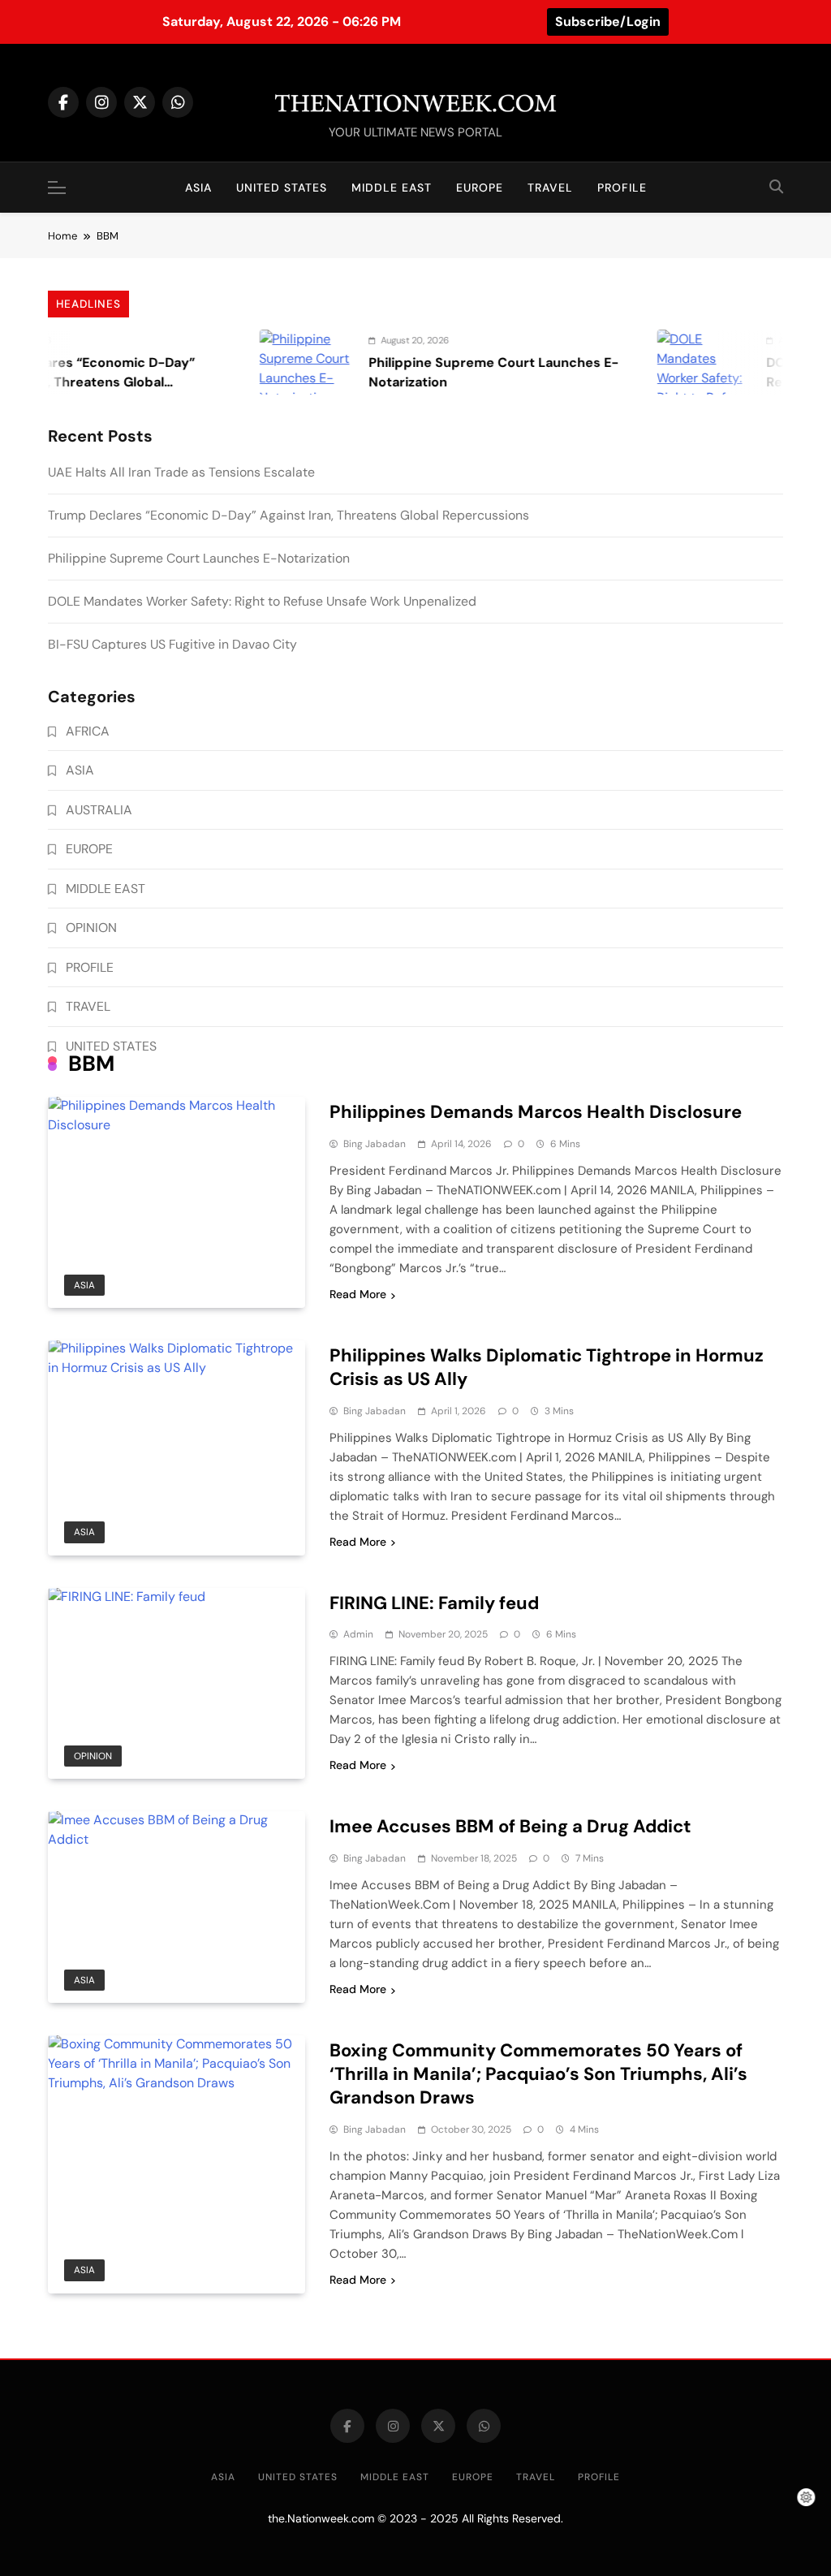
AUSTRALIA (99, 810)
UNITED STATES (282, 188)
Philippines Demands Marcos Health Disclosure (536, 1112)
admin (358, 1634)
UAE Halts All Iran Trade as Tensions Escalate (181, 472)
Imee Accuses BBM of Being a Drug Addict (510, 1826)
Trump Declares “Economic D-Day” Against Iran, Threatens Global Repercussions (288, 515)
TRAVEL (550, 188)
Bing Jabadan (375, 1144)
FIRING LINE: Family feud (434, 1603)
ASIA (198, 188)
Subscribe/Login (608, 22)
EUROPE (480, 188)
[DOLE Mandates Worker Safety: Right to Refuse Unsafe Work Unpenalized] (670, 362)
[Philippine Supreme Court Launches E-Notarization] (272, 362)
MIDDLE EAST (392, 188)
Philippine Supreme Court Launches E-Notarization (199, 558)
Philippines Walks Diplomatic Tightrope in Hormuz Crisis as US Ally (547, 1367)
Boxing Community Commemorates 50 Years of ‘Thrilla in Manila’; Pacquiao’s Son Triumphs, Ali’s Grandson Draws (538, 2074)
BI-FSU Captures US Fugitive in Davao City (172, 644)
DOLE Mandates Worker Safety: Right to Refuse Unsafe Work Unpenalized (262, 601)
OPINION (93, 1756)
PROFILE (622, 188)
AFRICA (88, 731)
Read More (358, 1294)
